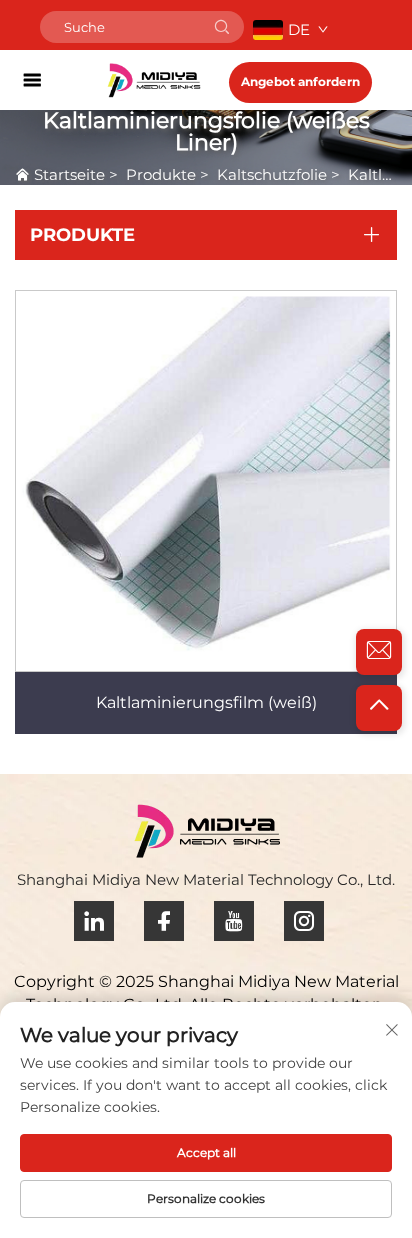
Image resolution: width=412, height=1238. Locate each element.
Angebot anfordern (300, 81)
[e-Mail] (379, 652)
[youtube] (234, 921)
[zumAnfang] (379, 708)
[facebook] (164, 921)
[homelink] (153, 79)
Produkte (161, 174)
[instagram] (304, 921)
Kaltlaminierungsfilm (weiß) (206, 702)
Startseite (69, 174)
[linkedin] (94, 921)
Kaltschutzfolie (272, 174)
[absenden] (222, 27)
